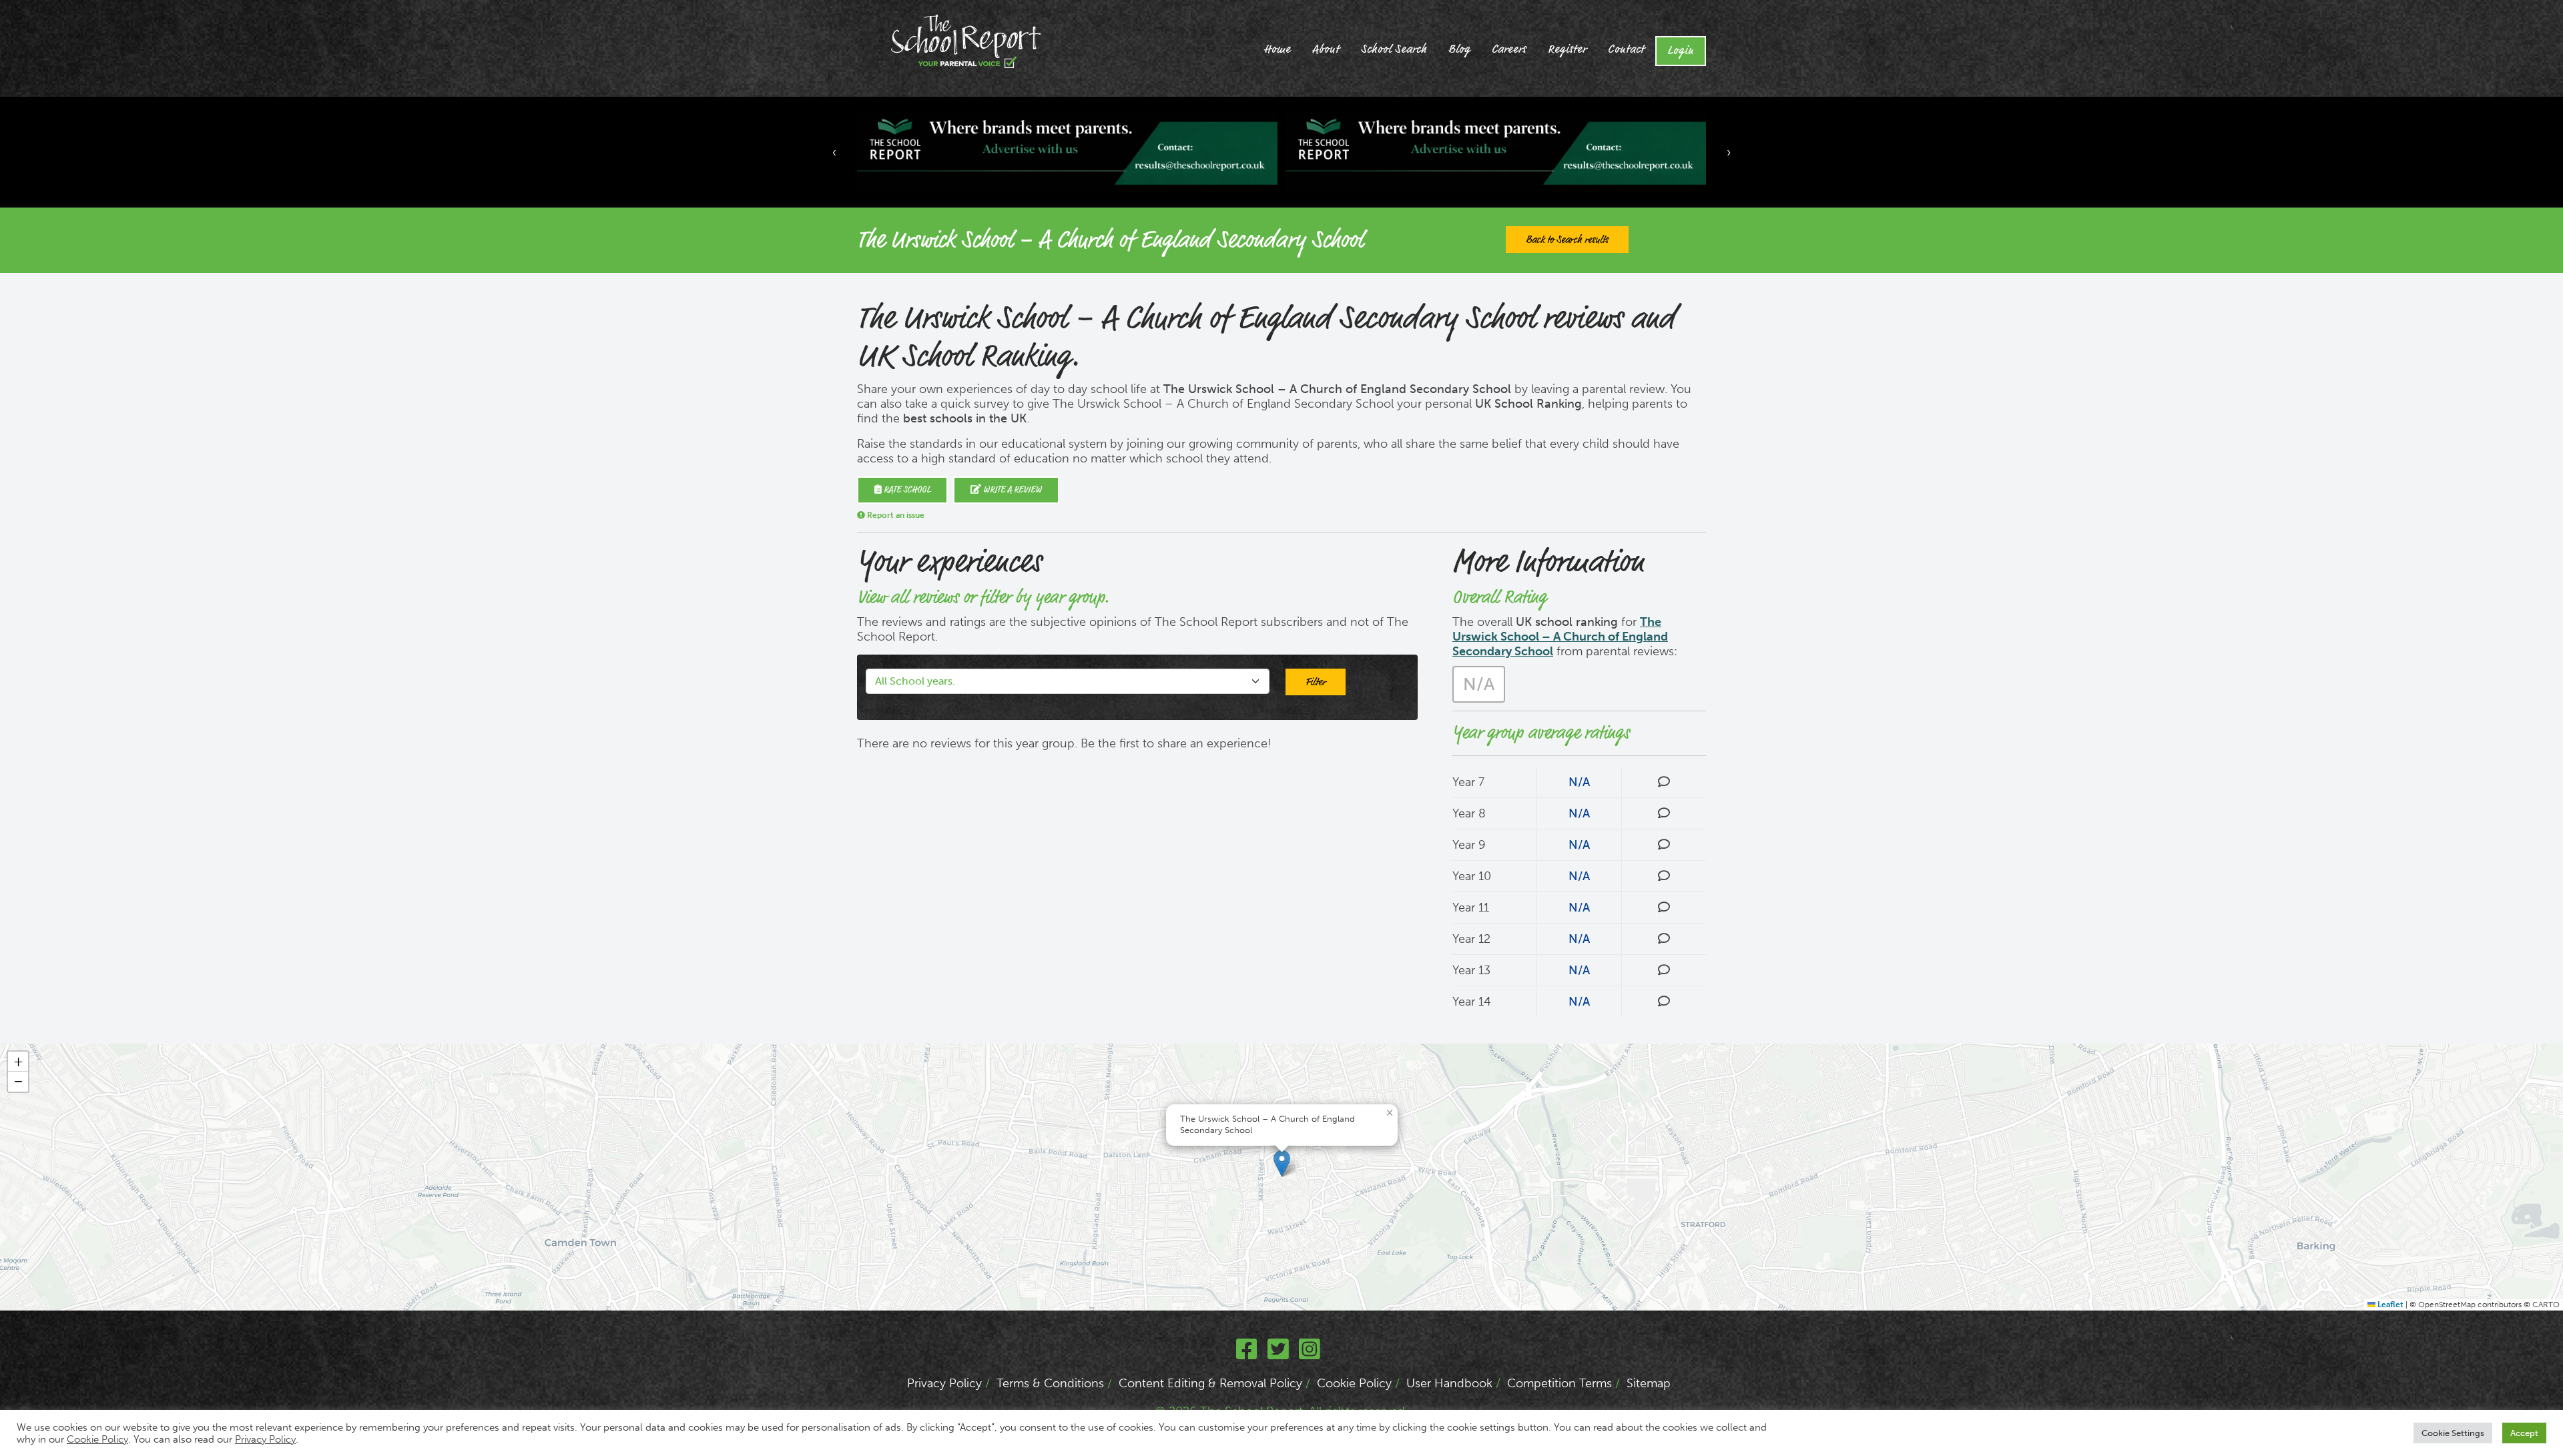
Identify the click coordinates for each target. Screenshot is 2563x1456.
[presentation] (834, 152)
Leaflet (2389, 1305)
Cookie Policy (1354, 1383)
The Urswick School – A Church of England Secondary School (1560, 637)
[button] (1282, 1163)
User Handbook (1449, 1383)
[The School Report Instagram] (1310, 1354)
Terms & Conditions (1050, 1383)
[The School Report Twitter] (1278, 1354)
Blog (1459, 49)
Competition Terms (1559, 1383)
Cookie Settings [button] (2453, 1433)
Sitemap (1649, 1383)
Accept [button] (2524, 1433)
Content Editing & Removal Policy (1210, 1383)
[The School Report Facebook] (1247, 1354)
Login (1681, 51)
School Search (1394, 49)
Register (1567, 49)
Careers (1509, 49)
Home (1277, 49)
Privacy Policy (944, 1383)
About (1326, 49)
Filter (1316, 682)
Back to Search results (1567, 240)
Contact (1626, 49)
